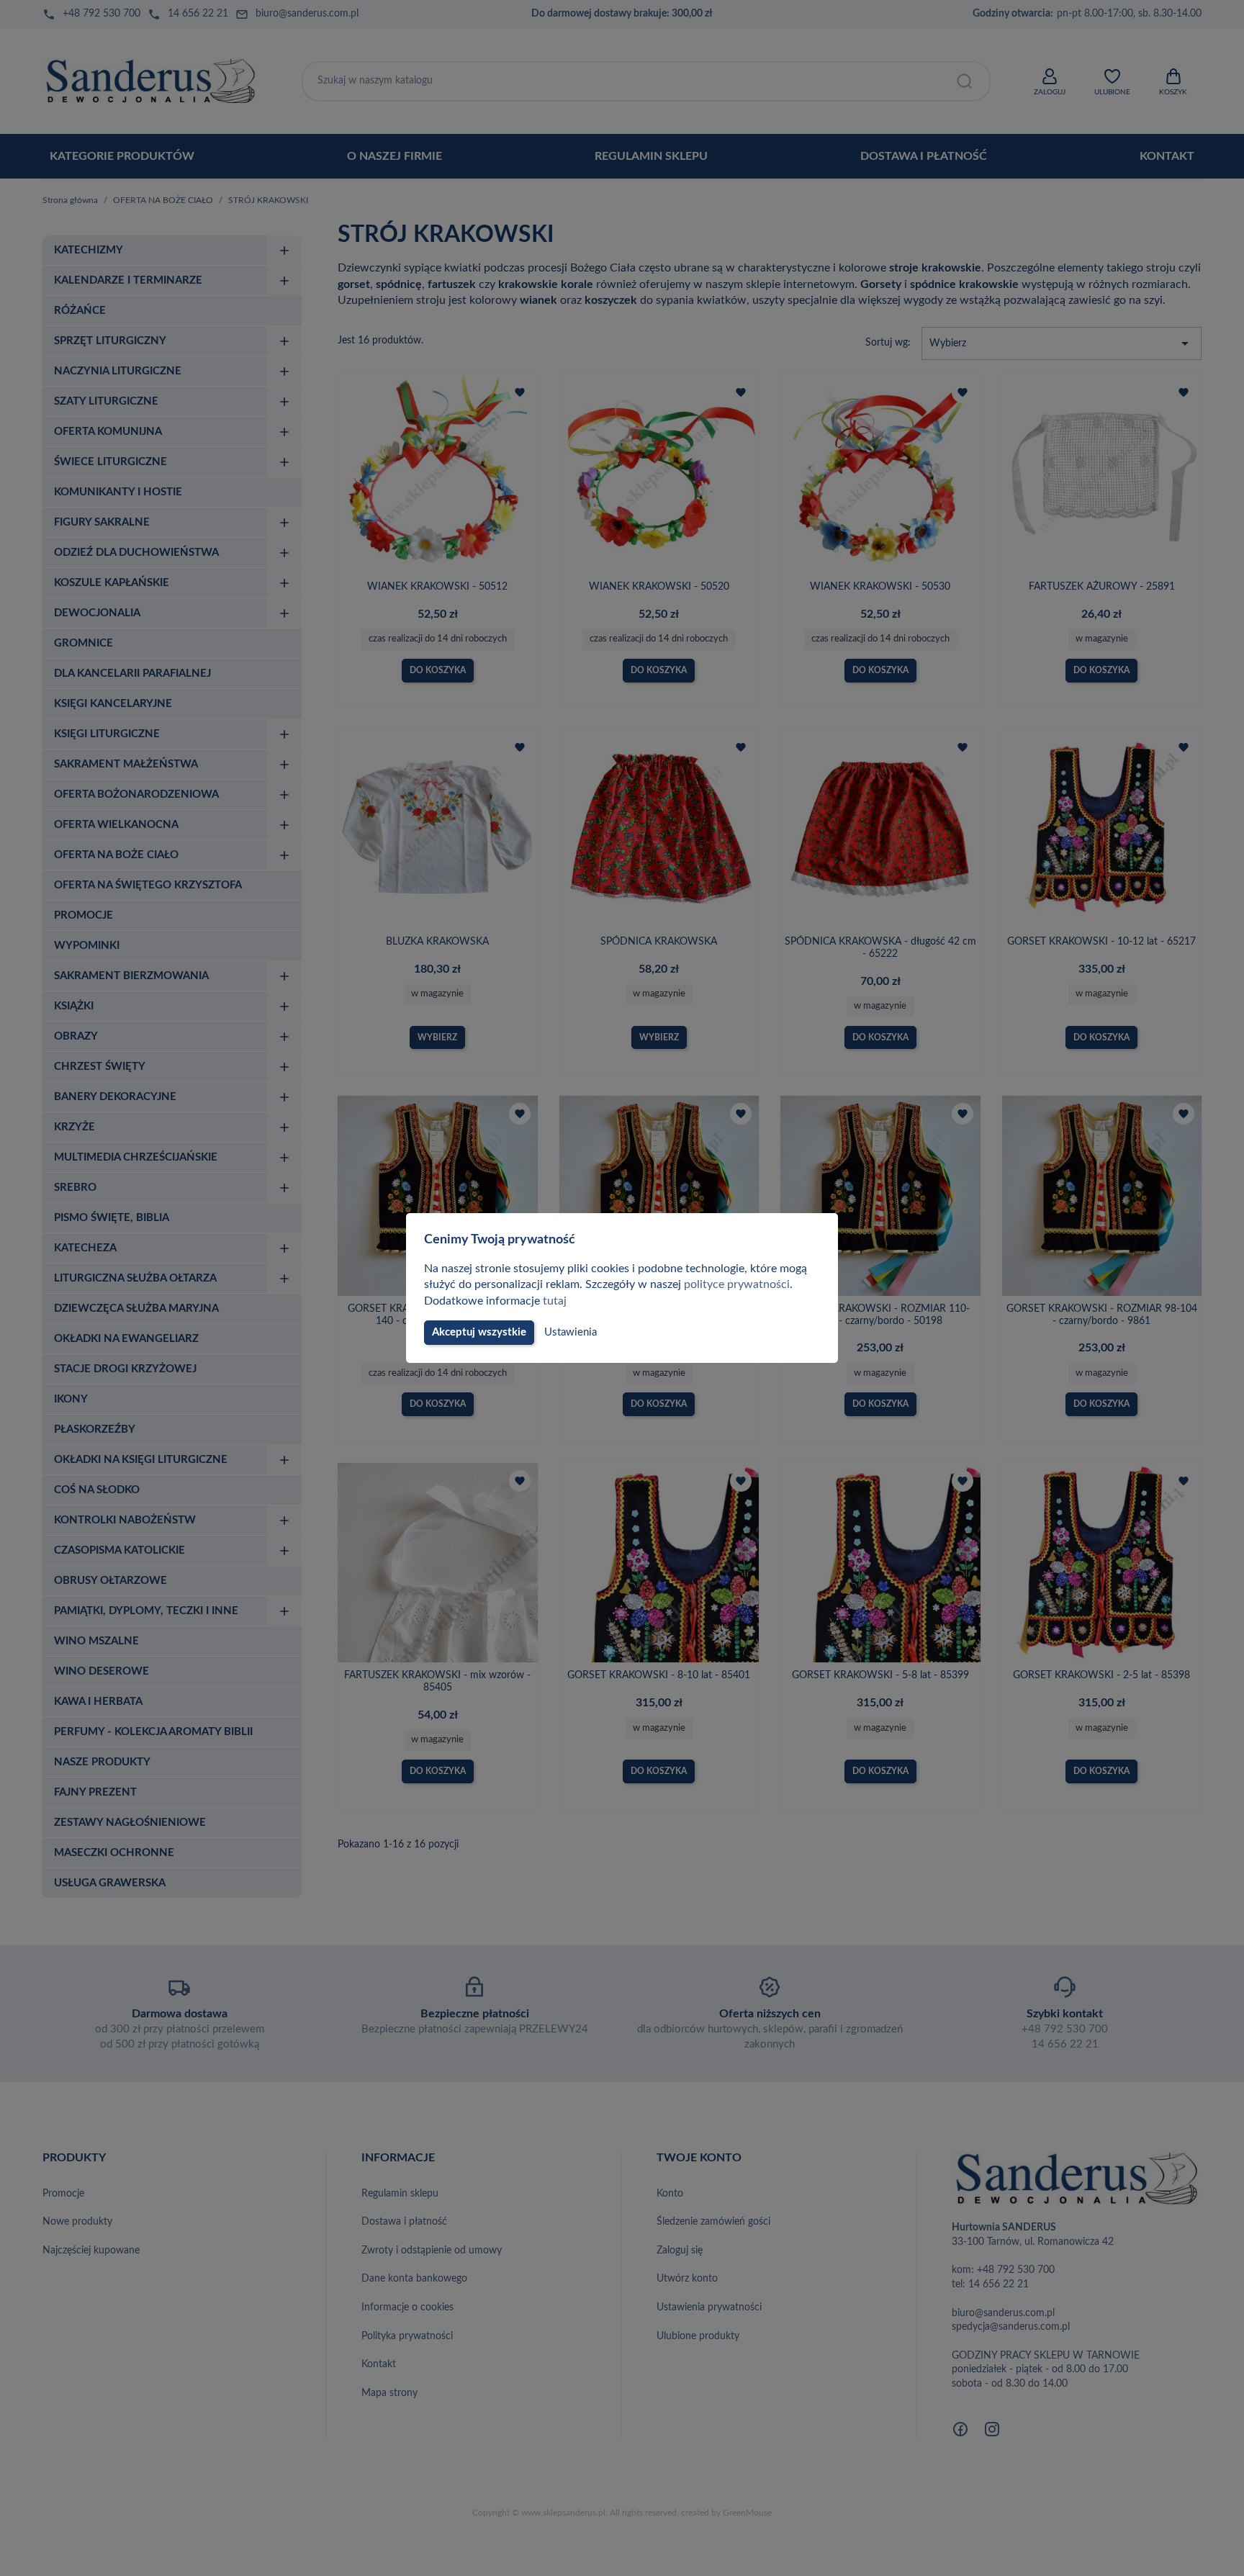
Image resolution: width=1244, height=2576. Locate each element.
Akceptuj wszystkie (479, 1332)
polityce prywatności (737, 1284)
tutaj (555, 1301)
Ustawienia (571, 1332)
